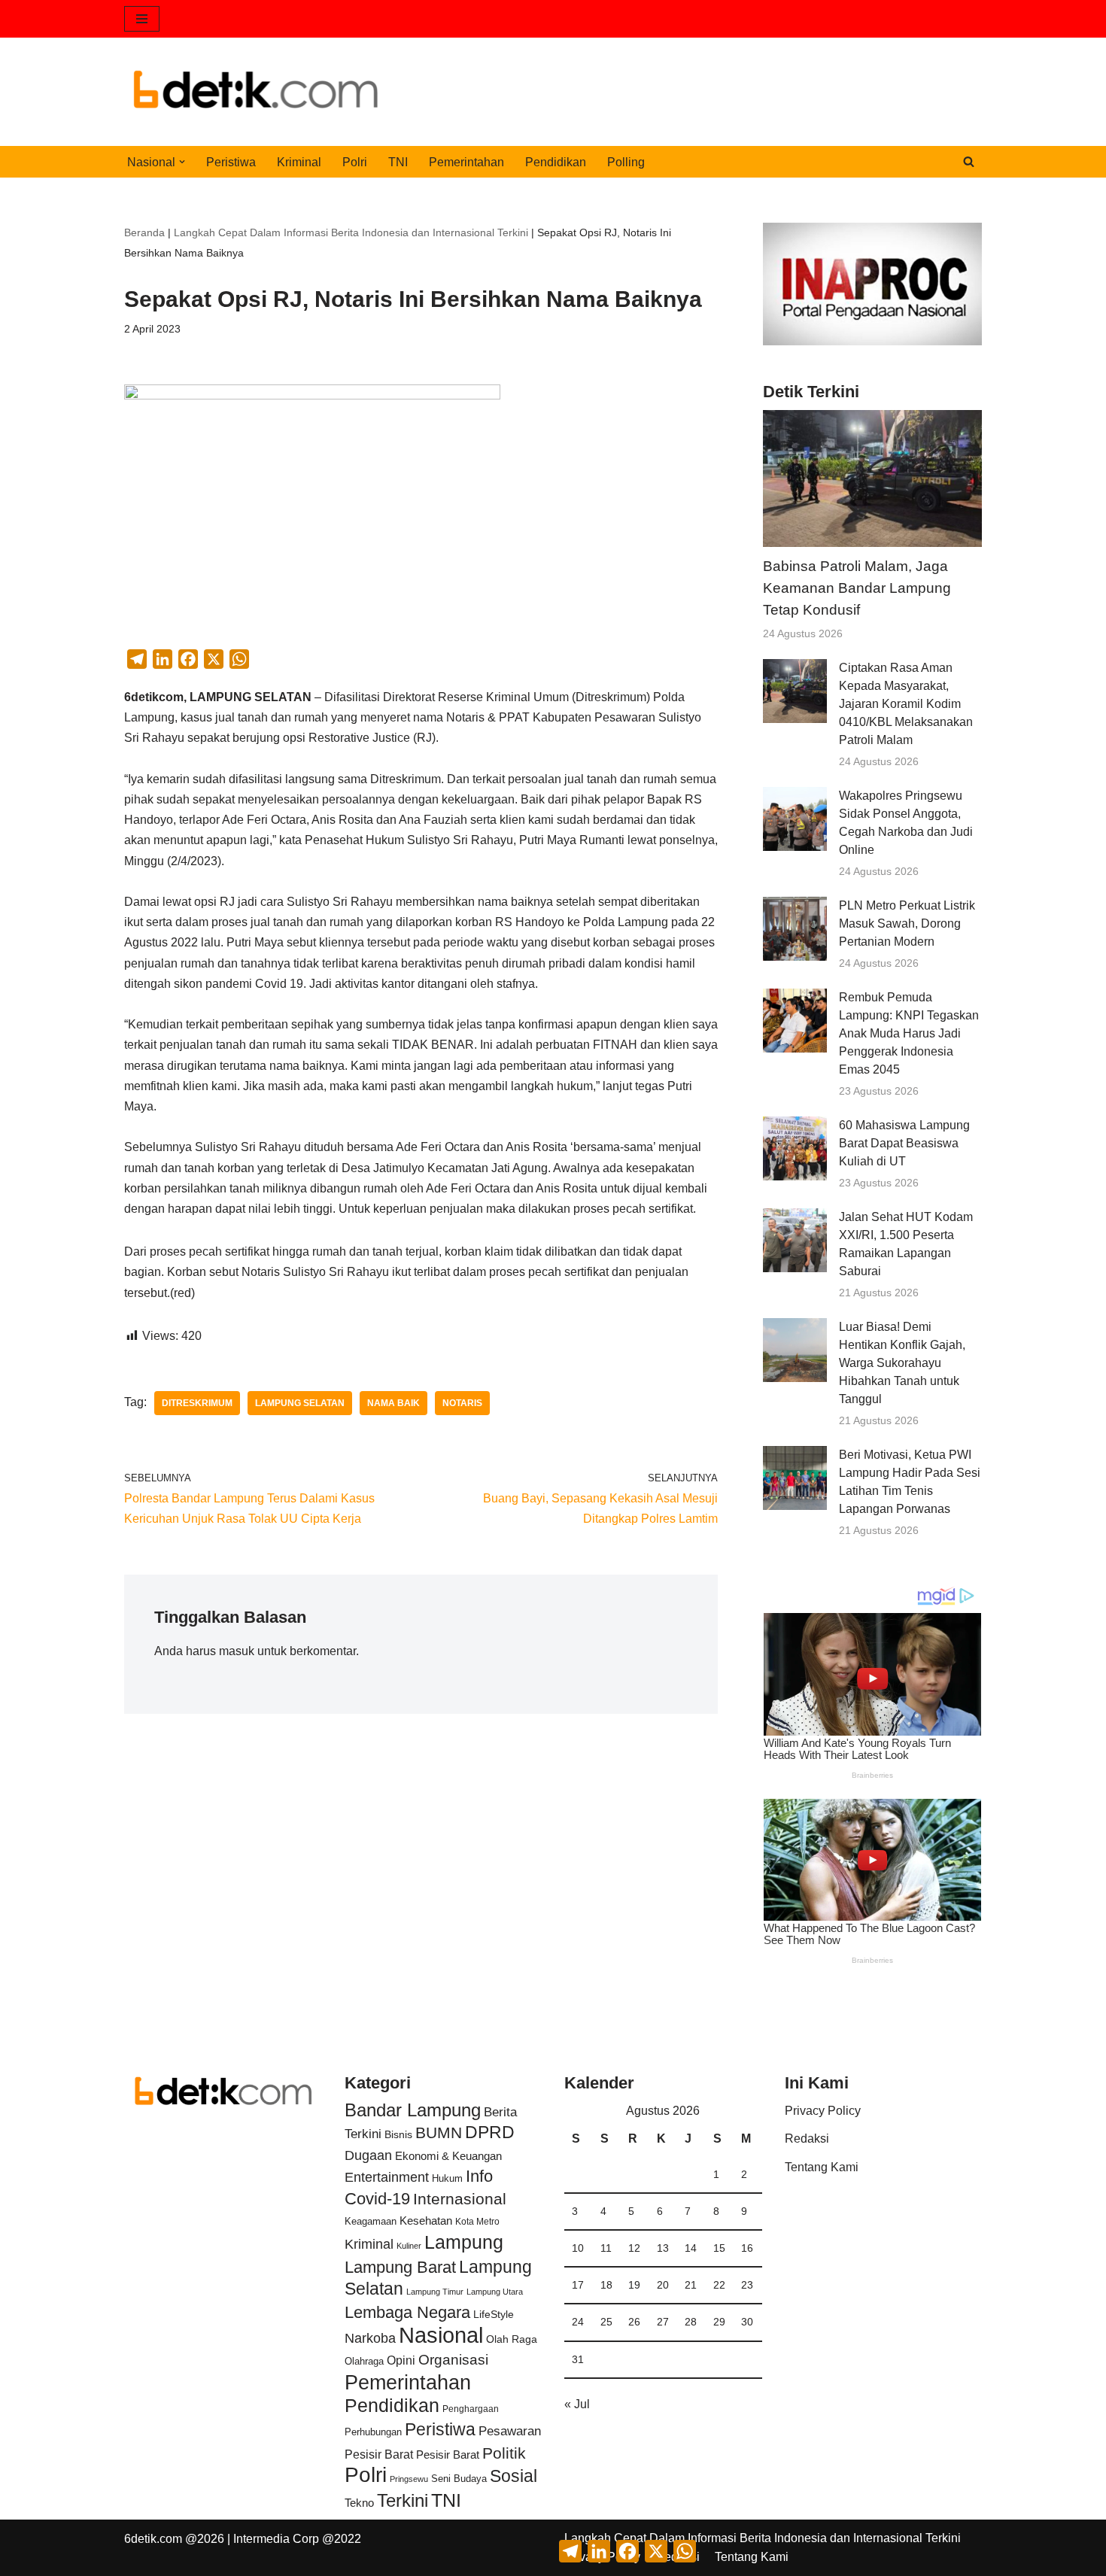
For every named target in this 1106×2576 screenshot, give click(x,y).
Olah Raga (512, 2339)
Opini (401, 2360)
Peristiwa (231, 162)
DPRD (490, 2132)
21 (691, 2285)
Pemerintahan (466, 162)
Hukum (447, 2178)
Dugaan (368, 2155)
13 (663, 2248)
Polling (626, 162)
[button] (182, 162)
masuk (237, 1651)
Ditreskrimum (197, 1403)
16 (747, 2248)
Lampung (464, 2242)
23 (747, 2285)
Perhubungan (373, 2432)
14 (691, 2248)
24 (578, 2322)
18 (606, 2285)
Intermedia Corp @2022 (297, 2539)
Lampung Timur (435, 2292)
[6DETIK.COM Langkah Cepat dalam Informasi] (256, 92)
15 (719, 2248)
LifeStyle (494, 2314)
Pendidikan (556, 162)
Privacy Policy (823, 2111)
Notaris (462, 1403)
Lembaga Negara (407, 2312)
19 (634, 2285)
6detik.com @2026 (174, 2539)
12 (634, 2248)
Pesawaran (510, 2431)
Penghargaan (471, 2409)
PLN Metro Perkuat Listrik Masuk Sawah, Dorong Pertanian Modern (907, 923)
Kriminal (299, 162)
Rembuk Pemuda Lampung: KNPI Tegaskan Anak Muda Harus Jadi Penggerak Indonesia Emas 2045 (909, 1033)
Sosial (513, 2476)
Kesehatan (426, 2221)
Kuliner (409, 2246)
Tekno (359, 2503)
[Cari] (969, 161)
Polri (355, 162)
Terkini (403, 2501)
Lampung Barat (400, 2267)
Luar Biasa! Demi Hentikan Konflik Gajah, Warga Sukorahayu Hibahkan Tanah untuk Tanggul (902, 1363)
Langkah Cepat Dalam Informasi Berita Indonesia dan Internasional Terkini (351, 232)
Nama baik (393, 1403)
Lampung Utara (495, 2292)
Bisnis (398, 2134)
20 (663, 2285)
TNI (398, 162)
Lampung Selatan (300, 1403)
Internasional (460, 2199)
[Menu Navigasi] (142, 19)
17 (578, 2285)
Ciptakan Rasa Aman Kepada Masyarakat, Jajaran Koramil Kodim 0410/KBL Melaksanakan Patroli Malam (906, 704)
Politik (504, 2453)
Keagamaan (371, 2221)
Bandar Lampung (413, 2110)
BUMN (439, 2132)
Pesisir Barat (379, 2454)
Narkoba (370, 2338)
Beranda (144, 232)
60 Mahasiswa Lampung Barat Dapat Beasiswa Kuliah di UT (904, 1143)
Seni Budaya (459, 2479)
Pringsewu (409, 2479)
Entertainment (387, 2177)
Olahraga (364, 2361)
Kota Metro (477, 2222)
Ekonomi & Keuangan (448, 2156)
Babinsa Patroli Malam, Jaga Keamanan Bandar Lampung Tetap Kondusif (857, 588)
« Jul (577, 2404)
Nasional (441, 2335)
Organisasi (453, 2360)
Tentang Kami (822, 2167)
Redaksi (807, 2139)
